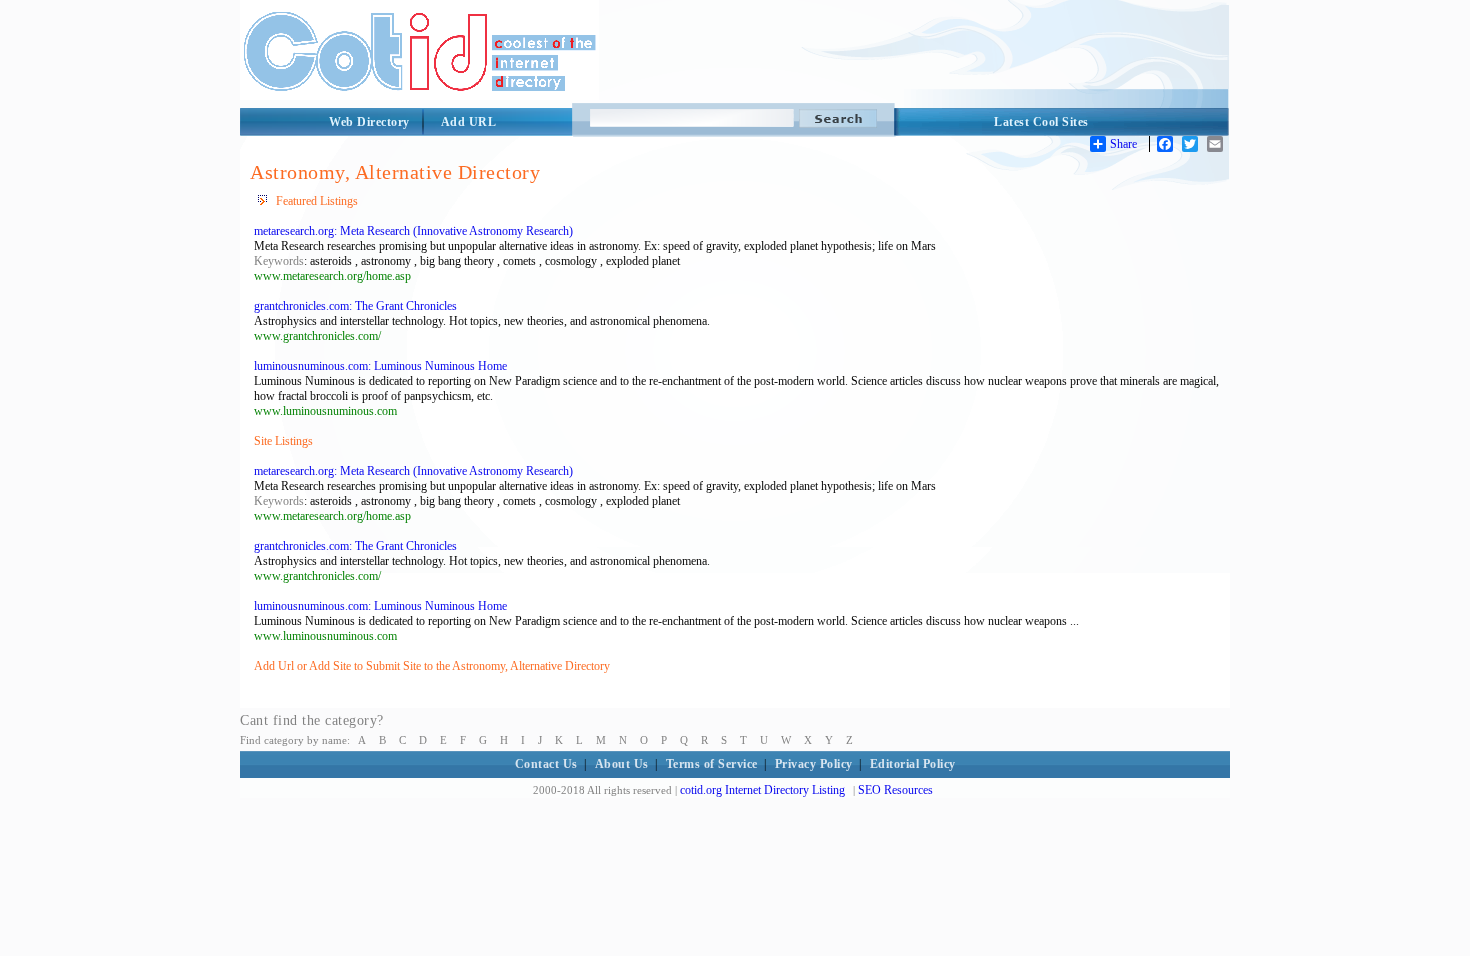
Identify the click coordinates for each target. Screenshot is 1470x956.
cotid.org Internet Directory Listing (762, 790)
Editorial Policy (913, 764)
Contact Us (546, 764)
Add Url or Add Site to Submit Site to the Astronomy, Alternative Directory (432, 666)
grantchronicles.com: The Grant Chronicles (355, 306)
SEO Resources (895, 790)
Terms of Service (712, 764)
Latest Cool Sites (1041, 122)
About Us (622, 764)
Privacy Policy (814, 764)
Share (1123, 144)
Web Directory (369, 122)
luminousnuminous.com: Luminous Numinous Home (380, 366)
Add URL (469, 122)
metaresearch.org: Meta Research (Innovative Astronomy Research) (413, 231)
